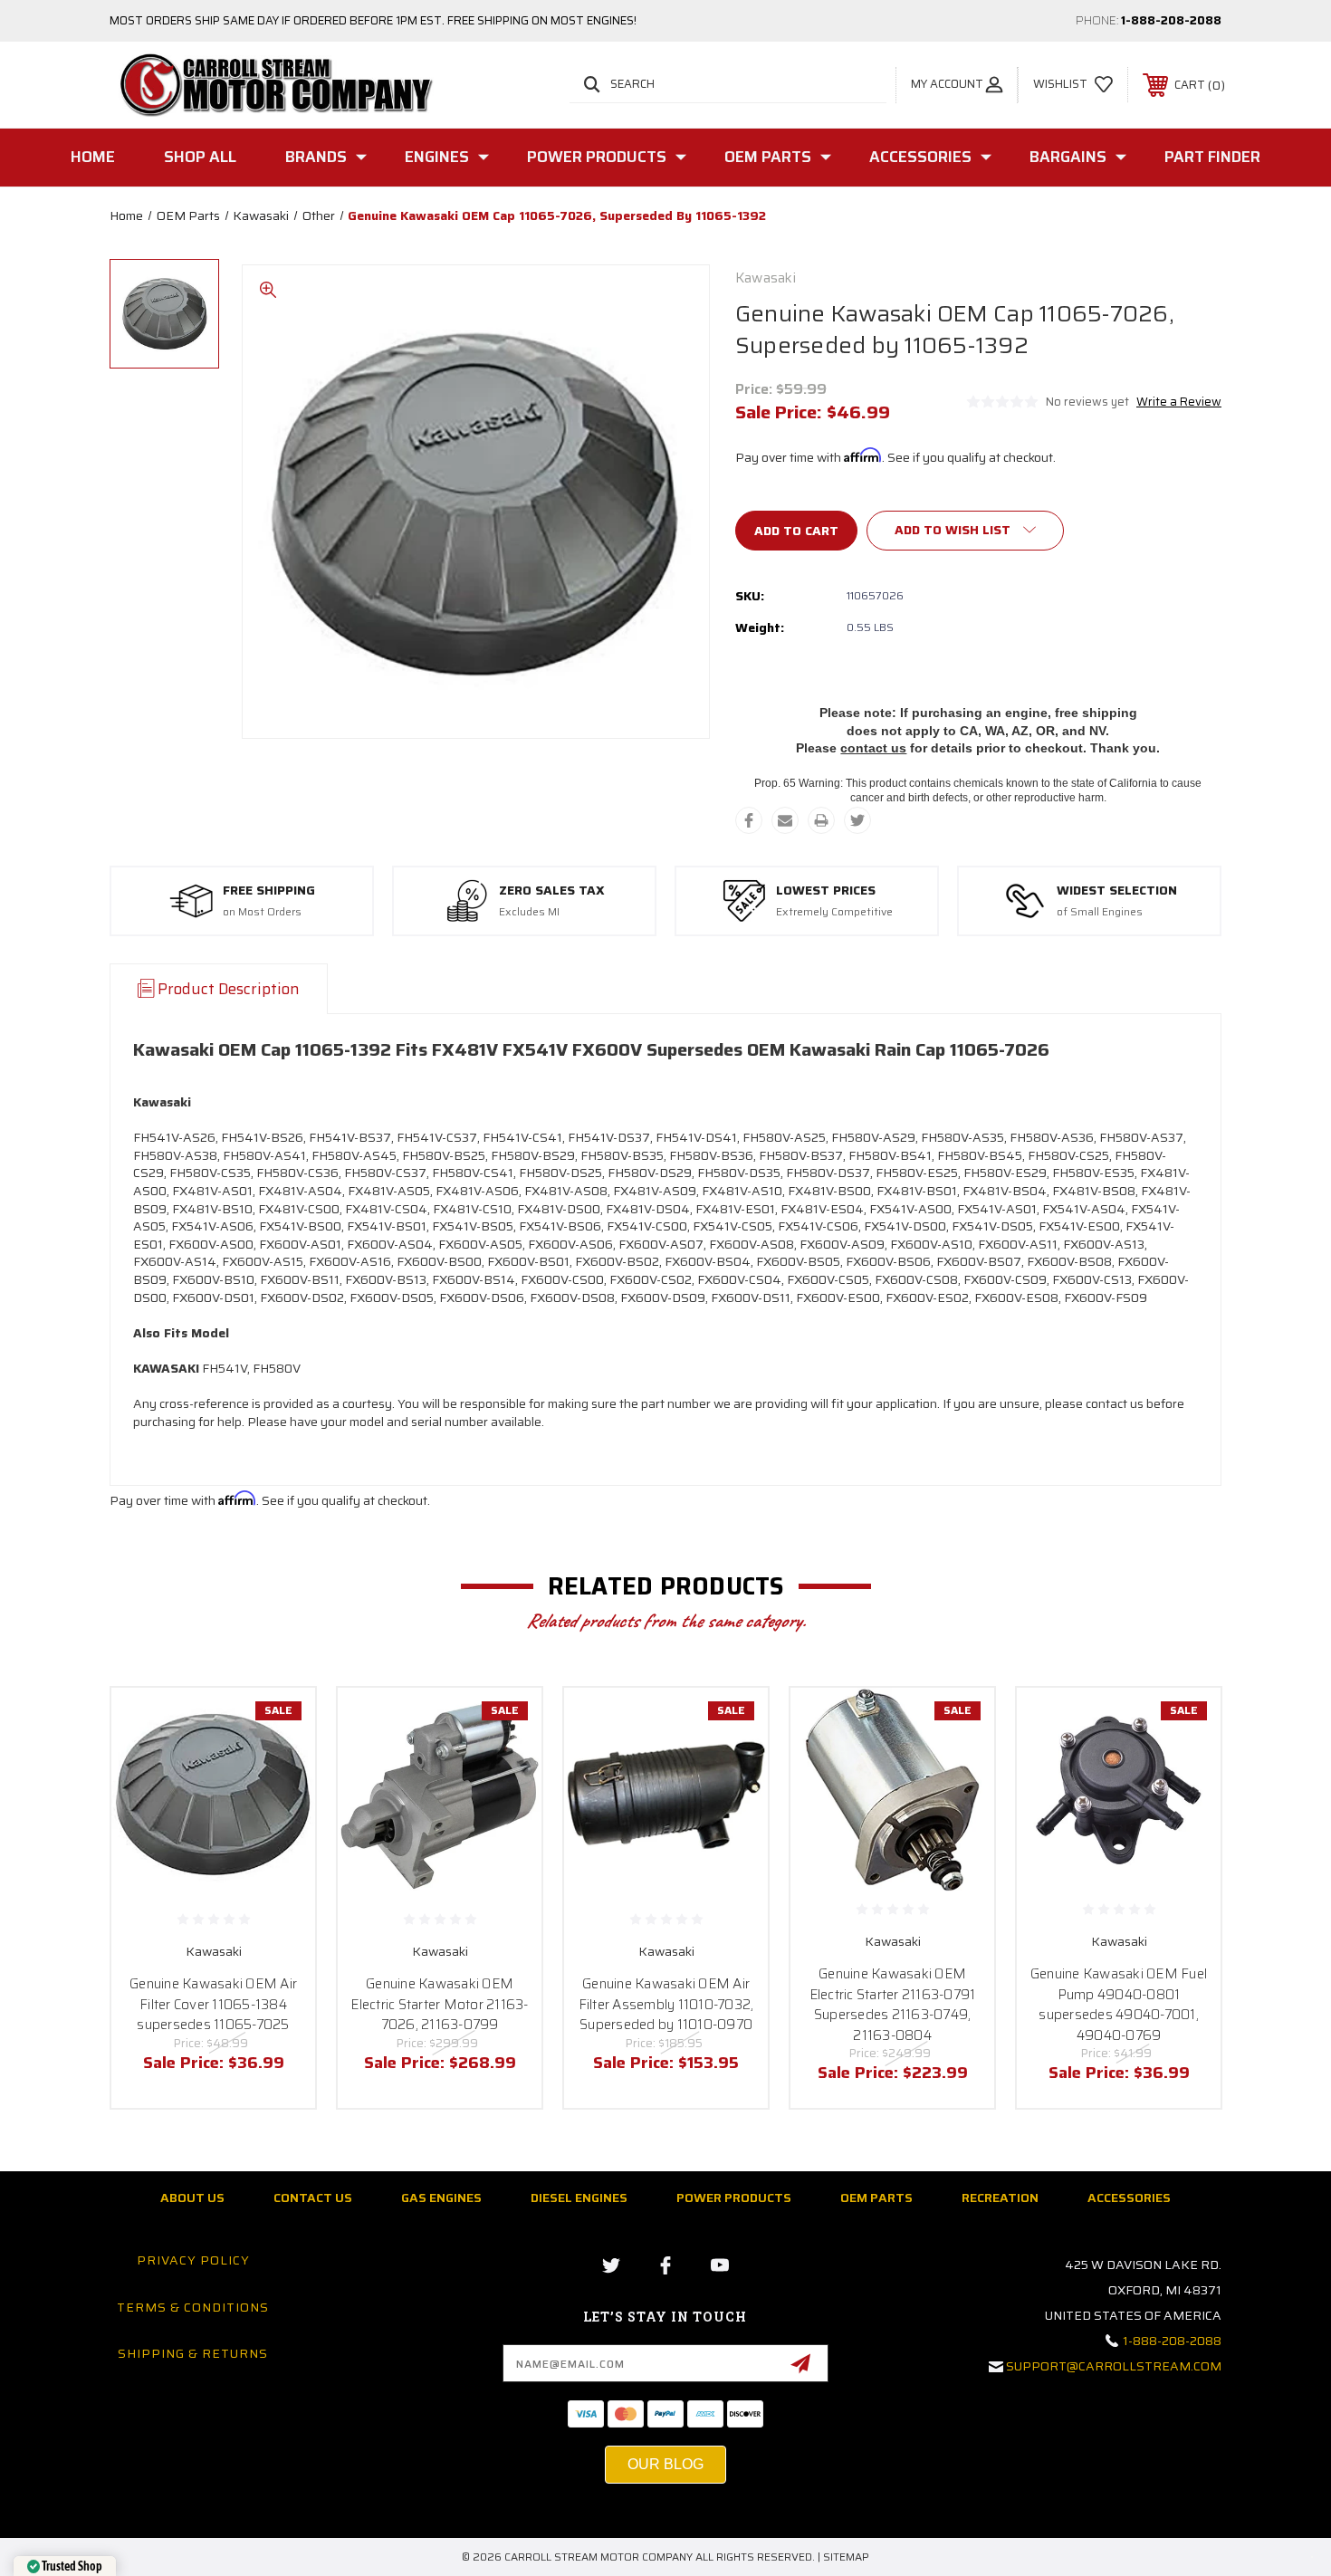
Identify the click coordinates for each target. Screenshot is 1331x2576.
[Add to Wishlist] (279, 1771)
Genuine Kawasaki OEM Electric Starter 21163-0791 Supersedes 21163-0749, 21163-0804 (893, 2005)
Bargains (1068, 157)
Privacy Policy (193, 2260)
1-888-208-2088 (1171, 20)
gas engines (441, 2198)
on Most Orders (262, 912)
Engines (437, 157)
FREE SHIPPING (269, 891)
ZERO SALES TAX (552, 891)
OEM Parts (768, 157)
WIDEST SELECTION (1117, 891)
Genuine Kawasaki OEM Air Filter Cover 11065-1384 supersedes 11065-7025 (213, 2004)
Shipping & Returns (193, 2353)
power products (734, 2198)
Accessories (920, 157)
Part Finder (1212, 157)
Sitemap (846, 2557)
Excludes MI (529, 912)
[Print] (821, 820)
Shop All (200, 157)
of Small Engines (1100, 912)
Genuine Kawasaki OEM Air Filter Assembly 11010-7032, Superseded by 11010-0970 (666, 2004)
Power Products (597, 157)
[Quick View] (279, 1724)
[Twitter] (857, 820)
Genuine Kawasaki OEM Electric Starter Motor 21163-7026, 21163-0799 (439, 2004)
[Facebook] (749, 820)
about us (192, 2198)
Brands (316, 157)
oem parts (876, 2198)
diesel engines (579, 2198)
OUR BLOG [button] (665, 2464)
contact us (873, 748)
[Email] (785, 820)
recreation (1000, 2198)
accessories (1129, 2198)
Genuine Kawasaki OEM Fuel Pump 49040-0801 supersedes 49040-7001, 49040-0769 (1119, 2005)
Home (93, 157)
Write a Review (1179, 402)
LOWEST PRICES (826, 891)
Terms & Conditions (193, 2307)
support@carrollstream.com (1114, 2366)
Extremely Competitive (834, 912)
